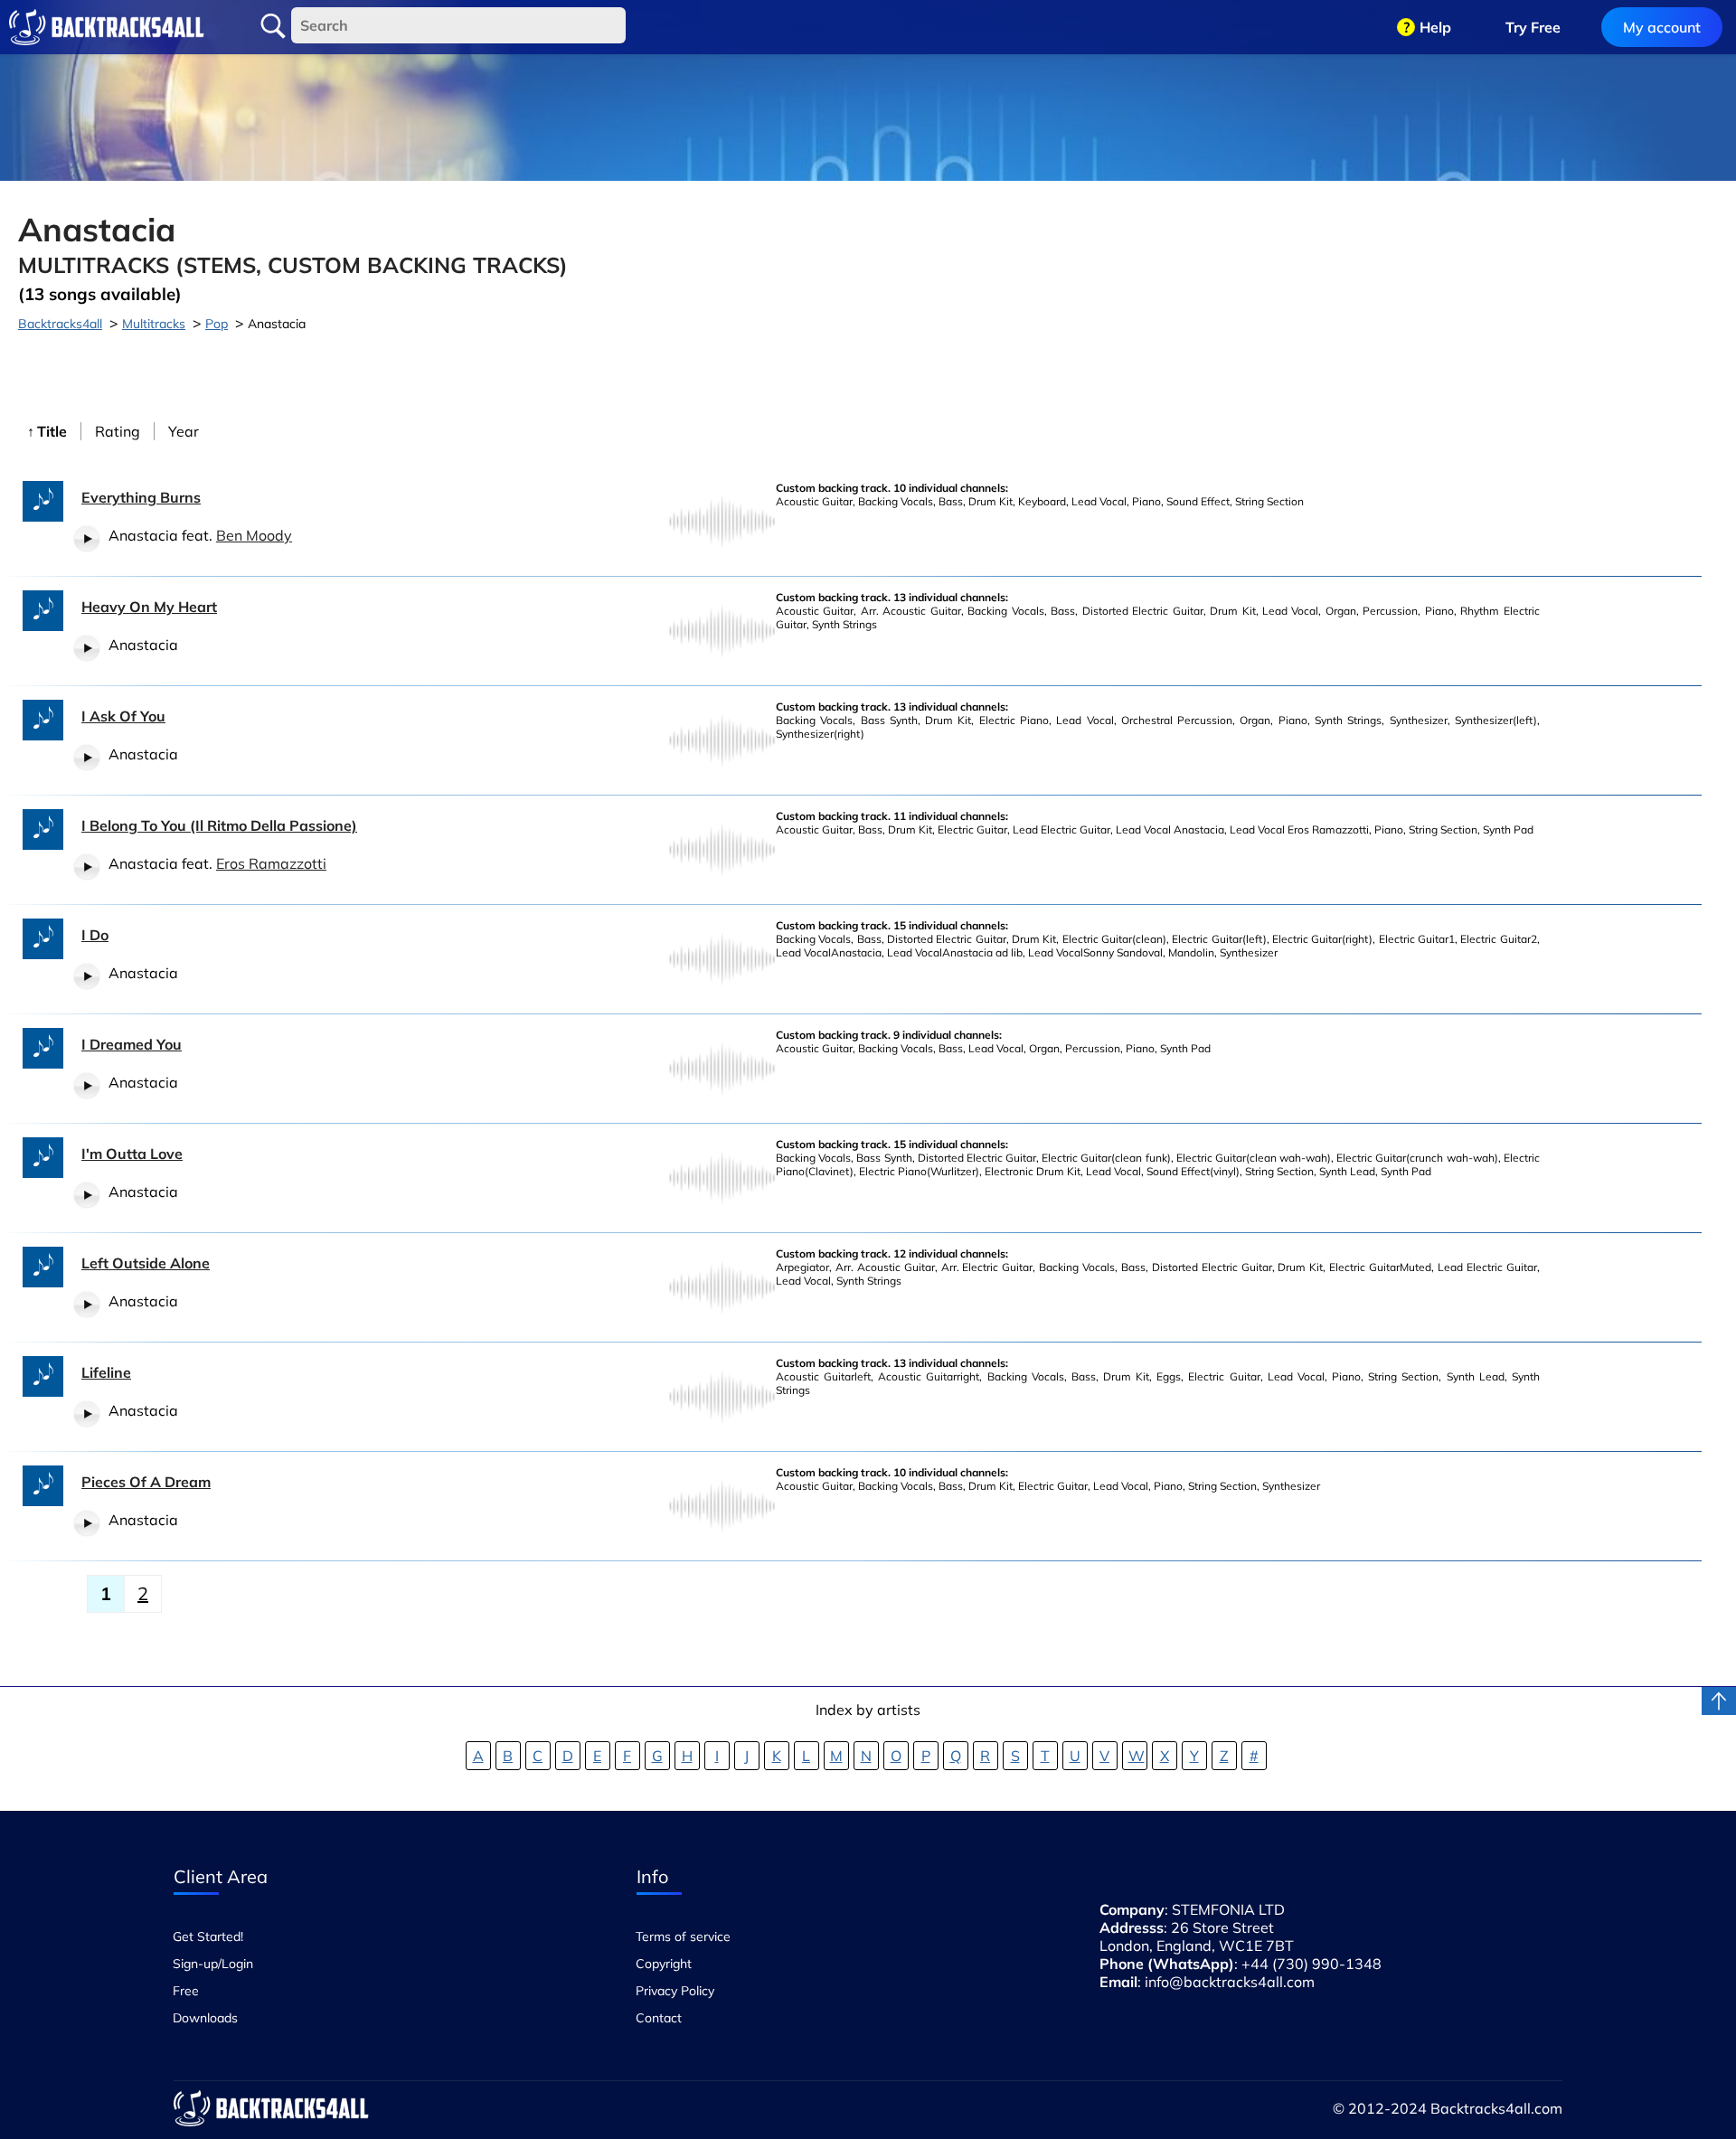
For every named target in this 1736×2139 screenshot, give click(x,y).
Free (186, 1991)
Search (273, 26)
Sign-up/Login (213, 1964)
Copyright (664, 1964)
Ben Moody (254, 535)
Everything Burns (141, 497)
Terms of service (683, 1936)
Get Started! (208, 1936)
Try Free (1533, 27)
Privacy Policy (675, 1991)
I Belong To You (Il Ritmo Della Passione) (219, 825)
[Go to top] (1719, 1701)
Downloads (205, 2018)
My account (1662, 27)
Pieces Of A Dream (146, 1482)
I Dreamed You (132, 1044)
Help (1435, 27)
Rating (118, 431)
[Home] (107, 27)
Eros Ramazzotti (271, 863)
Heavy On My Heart (149, 607)
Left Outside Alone (146, 1263)
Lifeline (106, 1372)
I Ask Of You (123, 716)
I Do (95, 935)
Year (184, 431)
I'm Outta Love (132, 1154)
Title (52, 431)
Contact (659, 2018)
